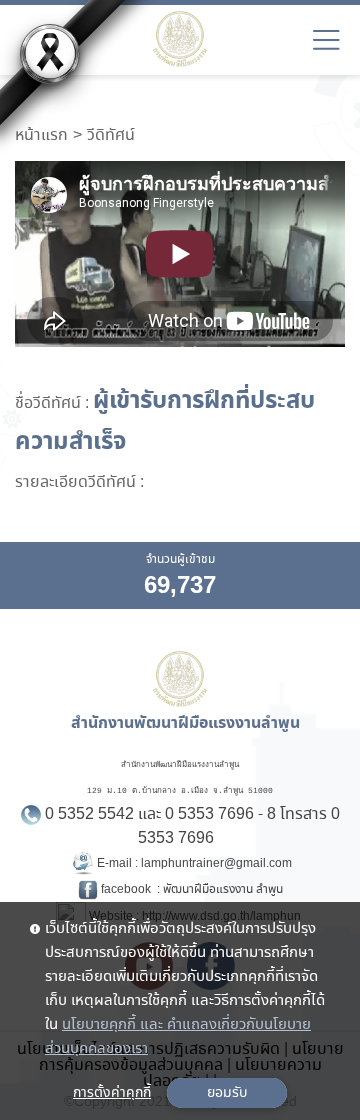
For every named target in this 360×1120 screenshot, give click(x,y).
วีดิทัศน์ (111, 136)
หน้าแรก (41, 136)
